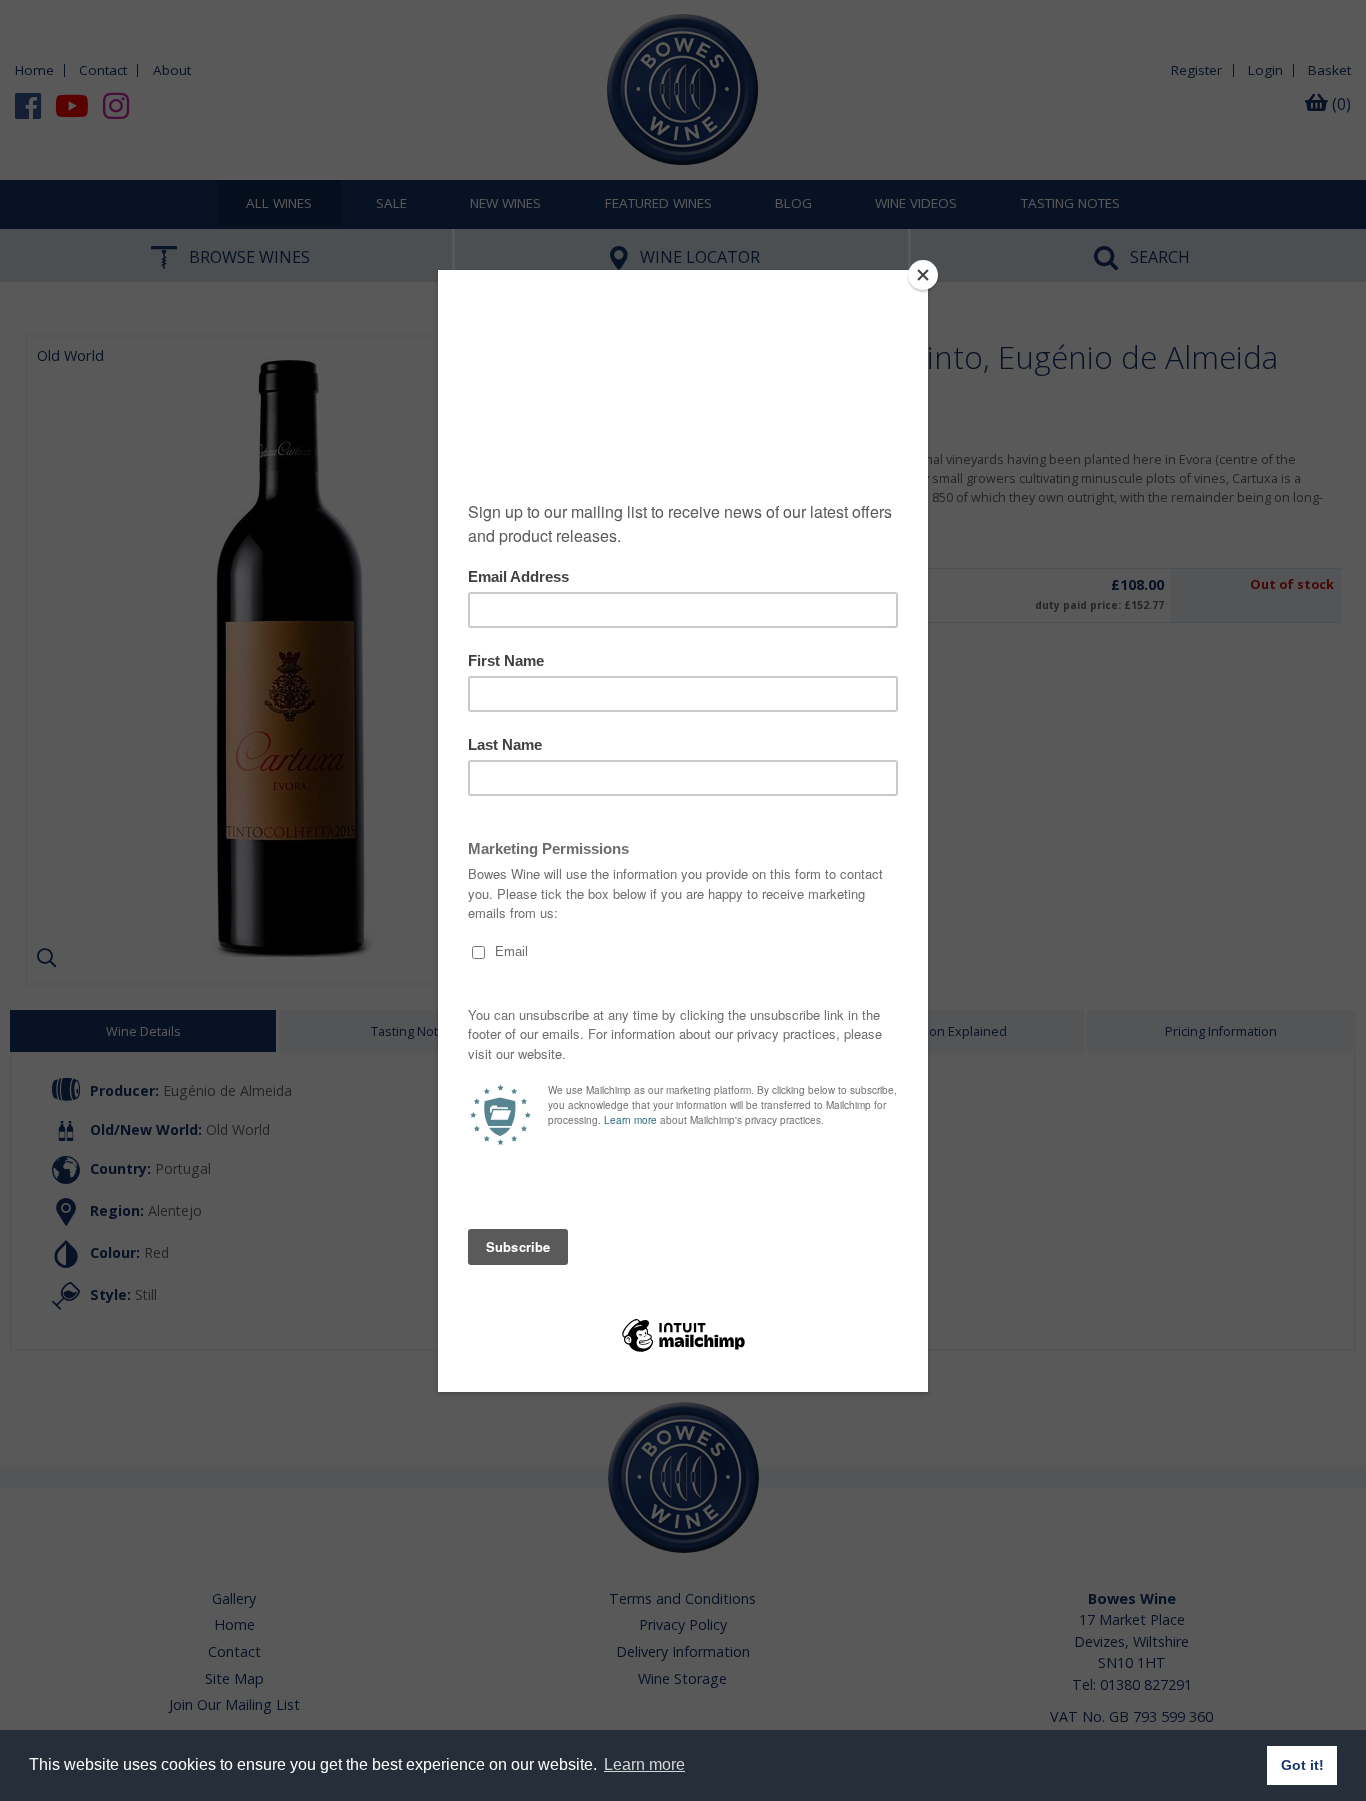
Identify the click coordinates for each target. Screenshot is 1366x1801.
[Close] (923, 275)
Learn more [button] (644, 1764)
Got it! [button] (1302, 1765)
